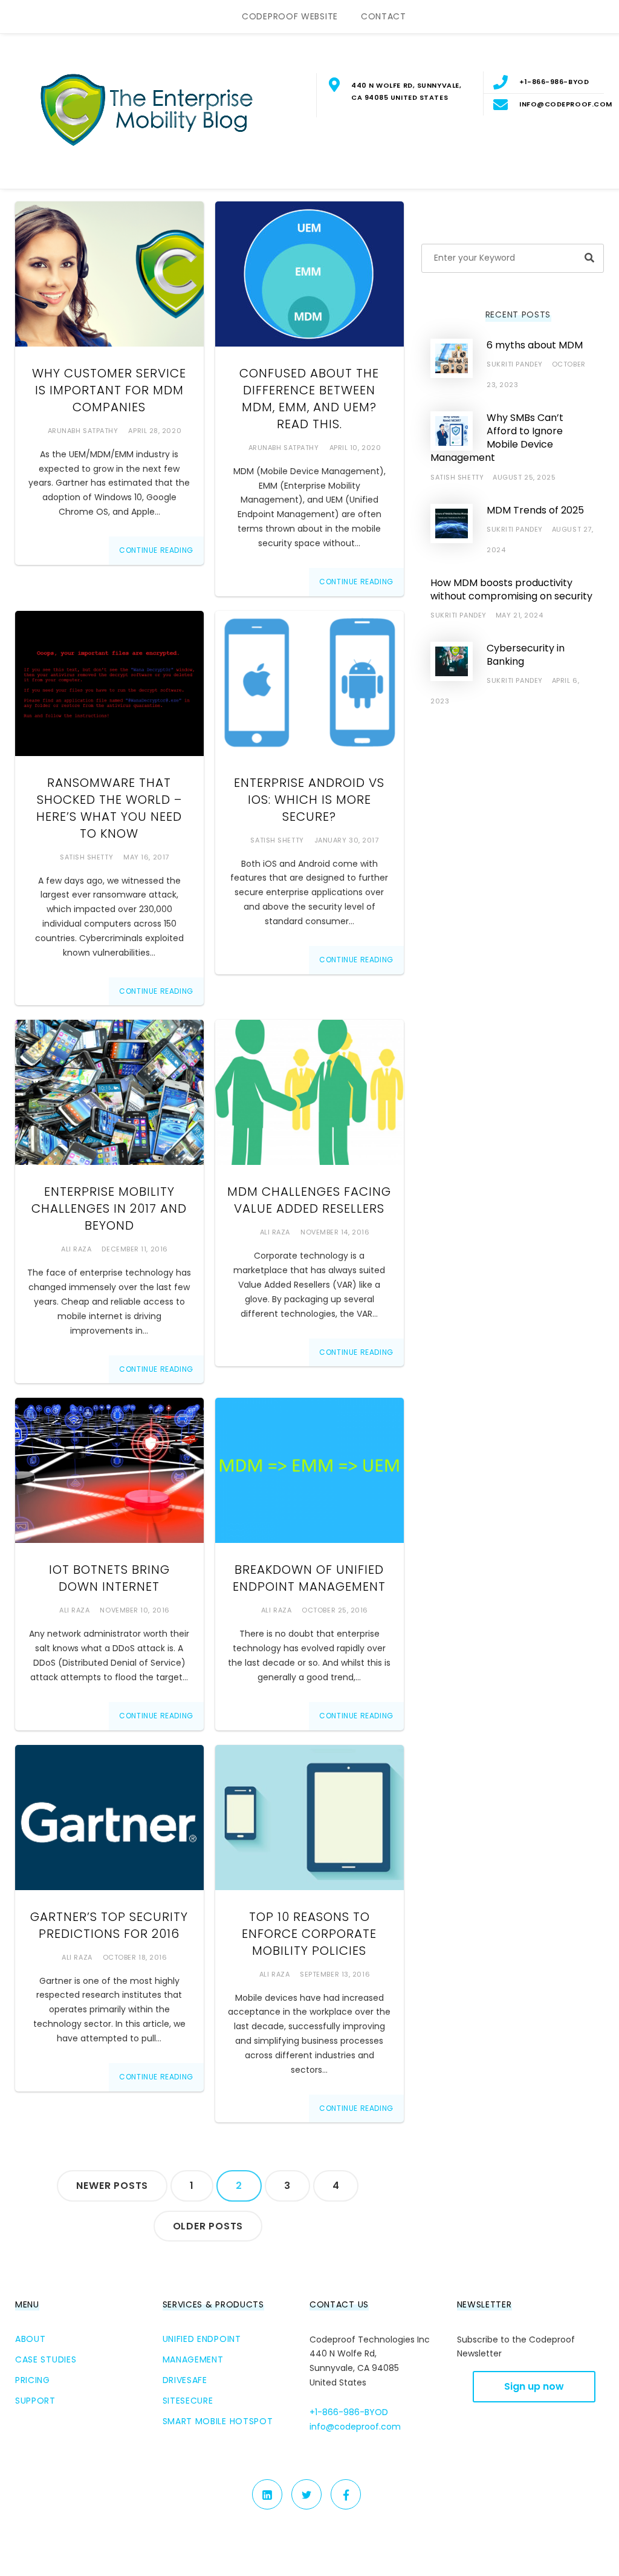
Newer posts (112, 2186)
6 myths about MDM (535, 345)
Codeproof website (290, 16)
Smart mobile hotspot (218, 2421)
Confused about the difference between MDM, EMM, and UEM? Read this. (309, 399)
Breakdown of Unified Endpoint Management (309, 1578)
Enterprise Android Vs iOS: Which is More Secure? (309, 800)
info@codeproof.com (355, 2427)
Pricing (33, 2380)
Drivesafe (185, 2380)
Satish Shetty (86, 857)
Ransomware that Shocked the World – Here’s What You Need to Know (109, 808)
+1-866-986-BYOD (349, 2412)
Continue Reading (156, 550)
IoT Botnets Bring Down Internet (109, 1578)
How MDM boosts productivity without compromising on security (511, 589)
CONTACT (384, 16)
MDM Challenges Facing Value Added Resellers (309, 1200)
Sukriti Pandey (515, 364)
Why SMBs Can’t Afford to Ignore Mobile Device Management (497, 438)
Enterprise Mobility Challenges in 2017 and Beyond (109, 1208)
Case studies (46, 2359)
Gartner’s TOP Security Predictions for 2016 (109, 1925)
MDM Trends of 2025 (535, 510)
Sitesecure (188, 2401)
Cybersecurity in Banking (526, 655)
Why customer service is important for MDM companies (109, 390)
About (31, 2339)
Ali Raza (76, 1249)
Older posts (208, 2226)
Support (35, 2401)
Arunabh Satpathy (83, 431)
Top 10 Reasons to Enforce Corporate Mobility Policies (309, 1934)
